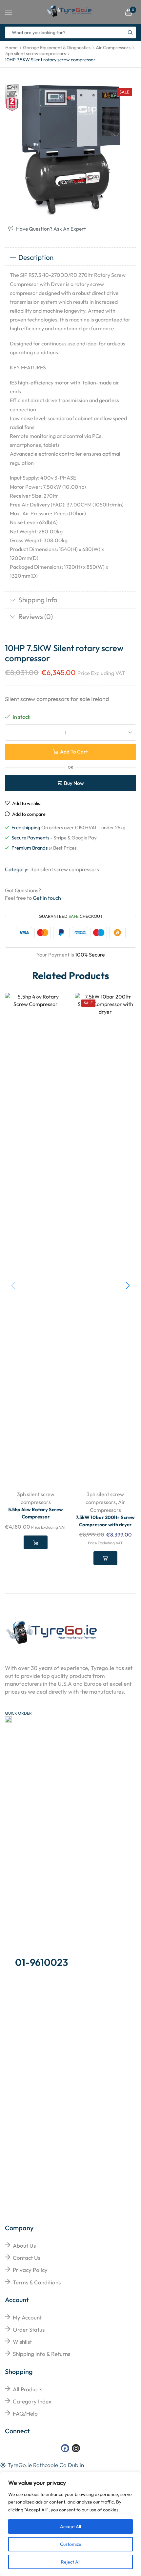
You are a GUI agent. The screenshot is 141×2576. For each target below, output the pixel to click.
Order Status (29, 2329)
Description (36, 257)
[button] (128, 1286)
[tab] (70, 258)
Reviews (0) (36, 616)
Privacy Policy (30, 2270)
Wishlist (22, 2342)
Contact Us (27, 2258)
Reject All (71, 2562)
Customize (71, 2544)
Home (11, 48)
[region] (70, 2524)
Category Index (32, 2401)
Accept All (70, 2526)
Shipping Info (38, 600)
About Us (24, 2246)
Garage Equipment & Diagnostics (57, 48)
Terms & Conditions (37, 2282)
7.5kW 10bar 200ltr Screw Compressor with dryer (105, 1521)
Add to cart (74, 752)
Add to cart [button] (36, 1542)
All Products (28, 2389)
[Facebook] (65, 2448)
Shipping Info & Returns (41, 2354)
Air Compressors (113, 48)
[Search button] (130, 32)
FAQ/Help (25, 2413)
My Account (27, 2317)
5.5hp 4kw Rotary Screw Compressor (36, 1513)
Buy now (74, 783)
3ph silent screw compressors (36, 53)
